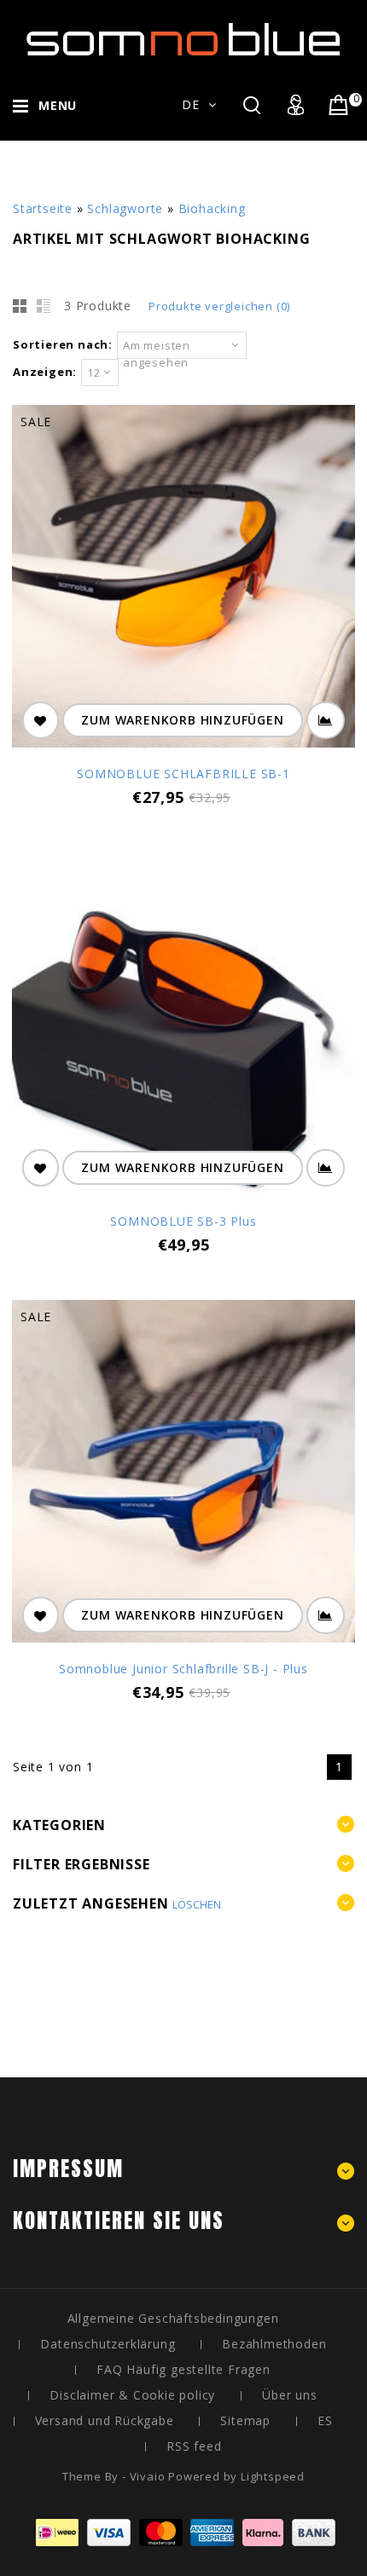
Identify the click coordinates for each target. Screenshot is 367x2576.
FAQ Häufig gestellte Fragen (183, 2369)
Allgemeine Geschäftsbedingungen (173, 2318)
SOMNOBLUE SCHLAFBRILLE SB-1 (183, 774)
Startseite (43, 208)
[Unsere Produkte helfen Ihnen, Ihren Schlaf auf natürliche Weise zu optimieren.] (184, 43)
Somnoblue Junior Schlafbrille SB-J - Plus (183, 1669)
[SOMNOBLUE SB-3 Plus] (183, 1026)
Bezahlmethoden (274, 2344)
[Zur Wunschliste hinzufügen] (41, 720)
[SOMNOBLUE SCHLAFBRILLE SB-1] (183, 578)
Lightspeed (273, 2476)
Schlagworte (125, 208)
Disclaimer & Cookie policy (132, 2395)
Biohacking (212, 208)
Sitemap (245, 2420)
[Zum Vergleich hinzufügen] (326, 720)
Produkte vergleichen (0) (219, 306)
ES (325, 2420)
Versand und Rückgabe (105, 2420)
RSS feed (194, 2446)
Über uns (289, 2395)
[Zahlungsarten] (183, 2541)
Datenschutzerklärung (108, 2344)
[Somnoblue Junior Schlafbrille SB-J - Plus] (183, 1473)
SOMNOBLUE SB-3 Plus (183, 1221)
